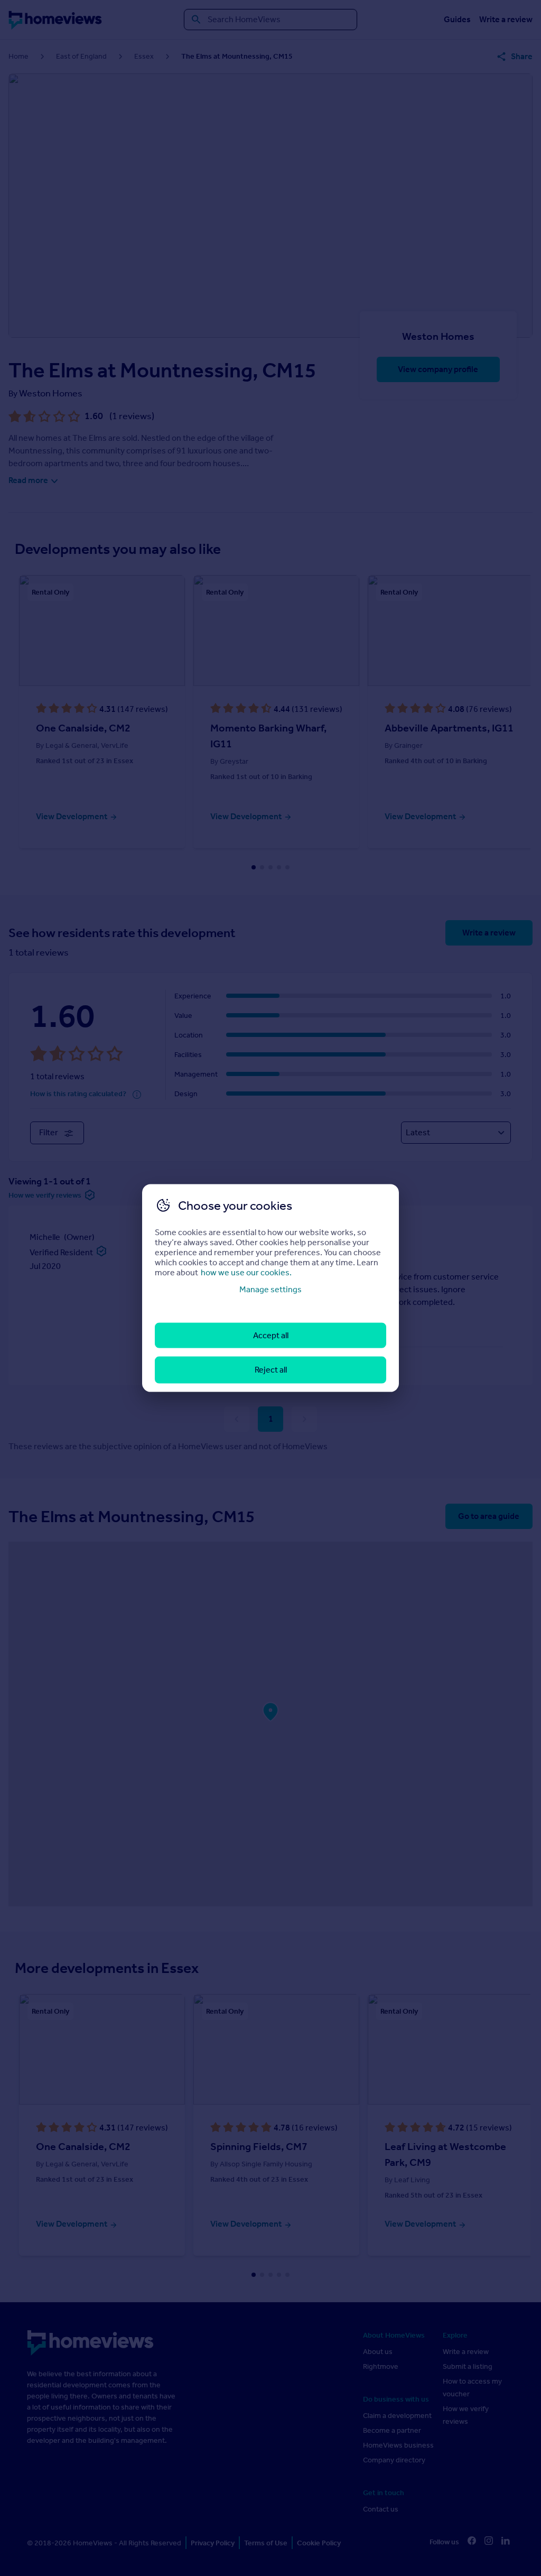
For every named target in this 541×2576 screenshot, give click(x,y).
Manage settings (270, 1289)
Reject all (271, 1370)
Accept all (271, 1335)
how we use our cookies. (246, 1272)
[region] (270, 1288)
